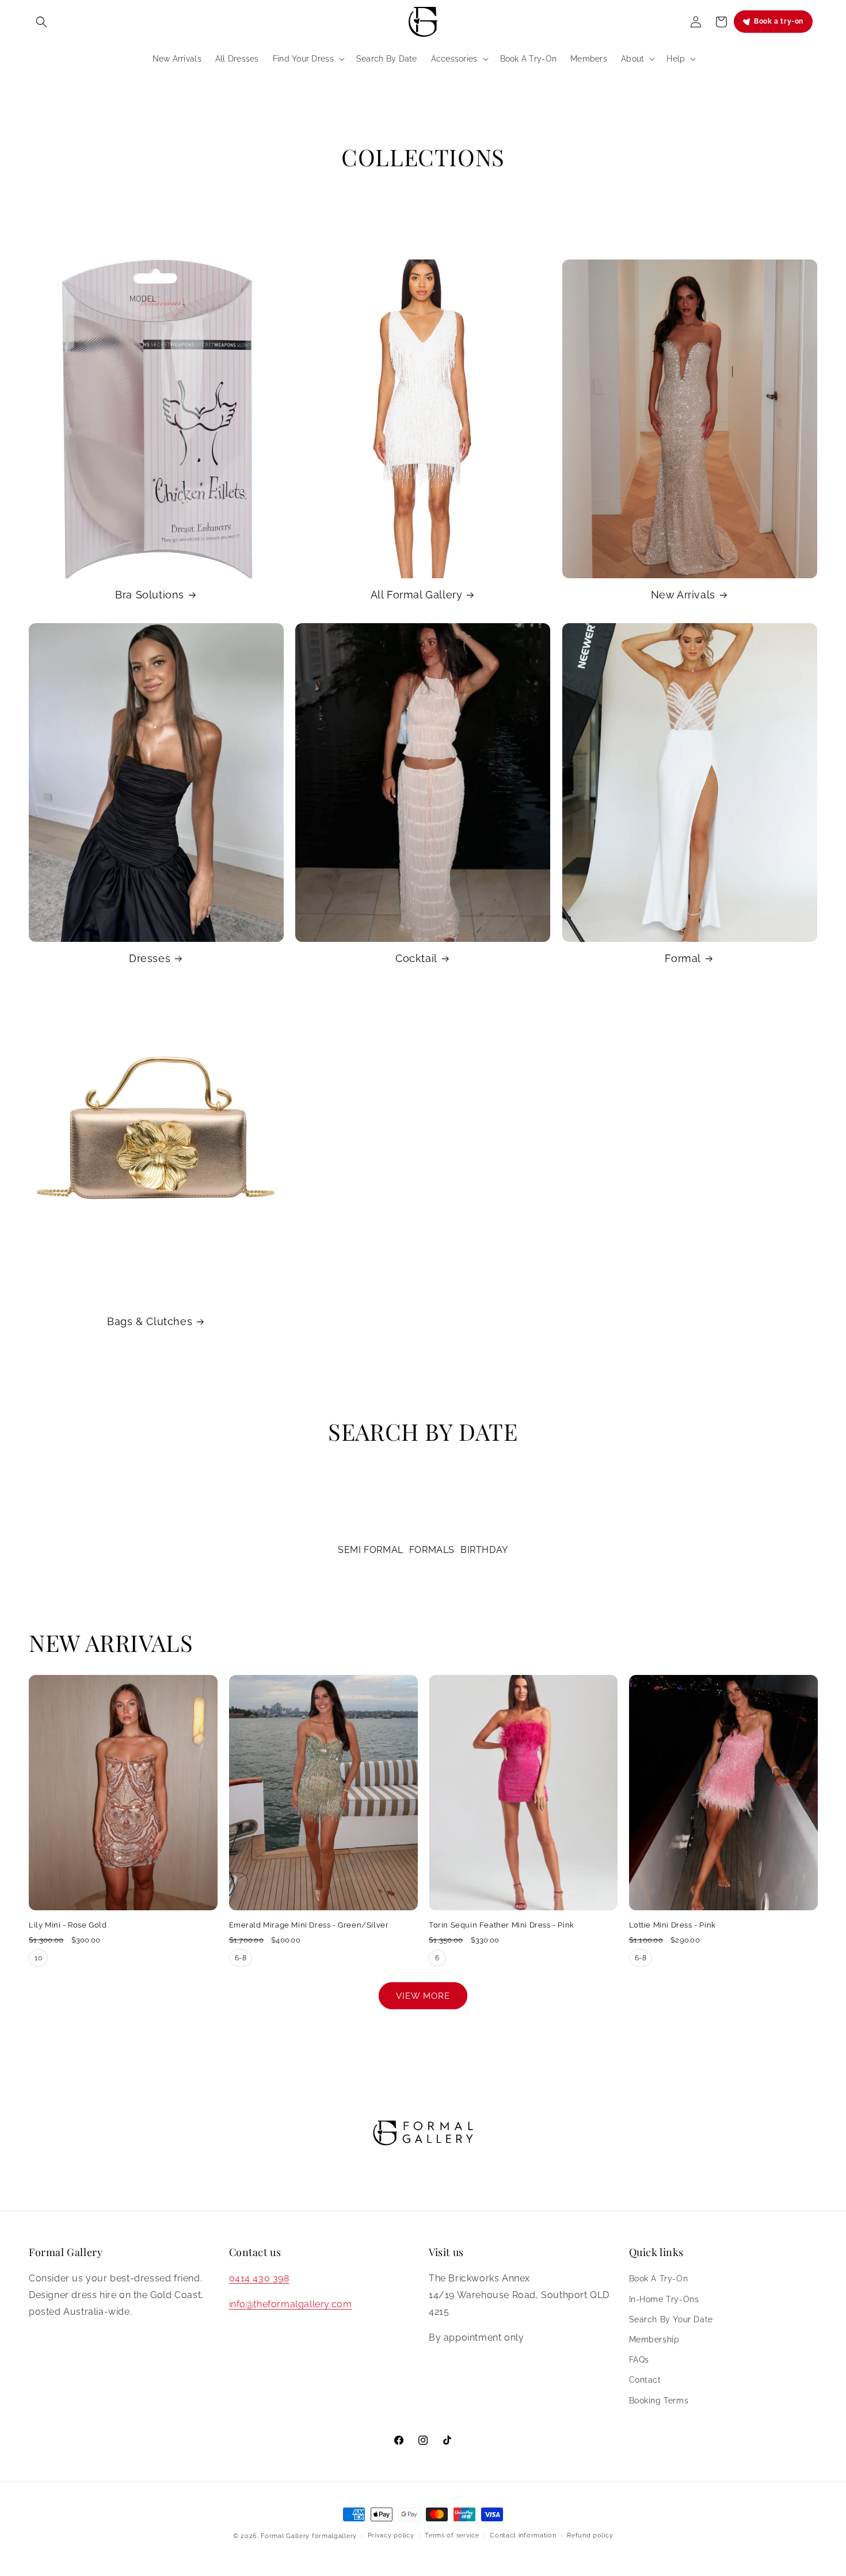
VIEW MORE (423, 1996)
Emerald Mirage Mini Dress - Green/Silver (309, 1925)
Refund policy (590, 2535)
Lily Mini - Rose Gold (68, 1925)
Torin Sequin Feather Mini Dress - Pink (502, 1925)
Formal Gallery (285, 2536)
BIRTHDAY (484, 1550)
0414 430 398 (259, 2278)
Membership (654, 2340)
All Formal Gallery (417, 595)
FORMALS (432, 1550)
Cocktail (416, 958)
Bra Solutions (150, 595)
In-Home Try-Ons (664, 2299)
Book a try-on (779, 21)
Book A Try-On (659, 2279)
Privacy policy (391, 2535)
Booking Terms (659, 2401)
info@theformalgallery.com (291, 2304)
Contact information (523, 2535)
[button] (41, 22)
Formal (683, 958)
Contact (645, 2380)
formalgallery (334, 2536)
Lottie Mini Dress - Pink (672, 1925)
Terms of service (452, 2535)
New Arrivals (683, 595)
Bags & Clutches (150, 1321)
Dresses (150, 958)
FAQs (639, 2360)
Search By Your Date (671, 2319)
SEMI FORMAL (371, 1550)
